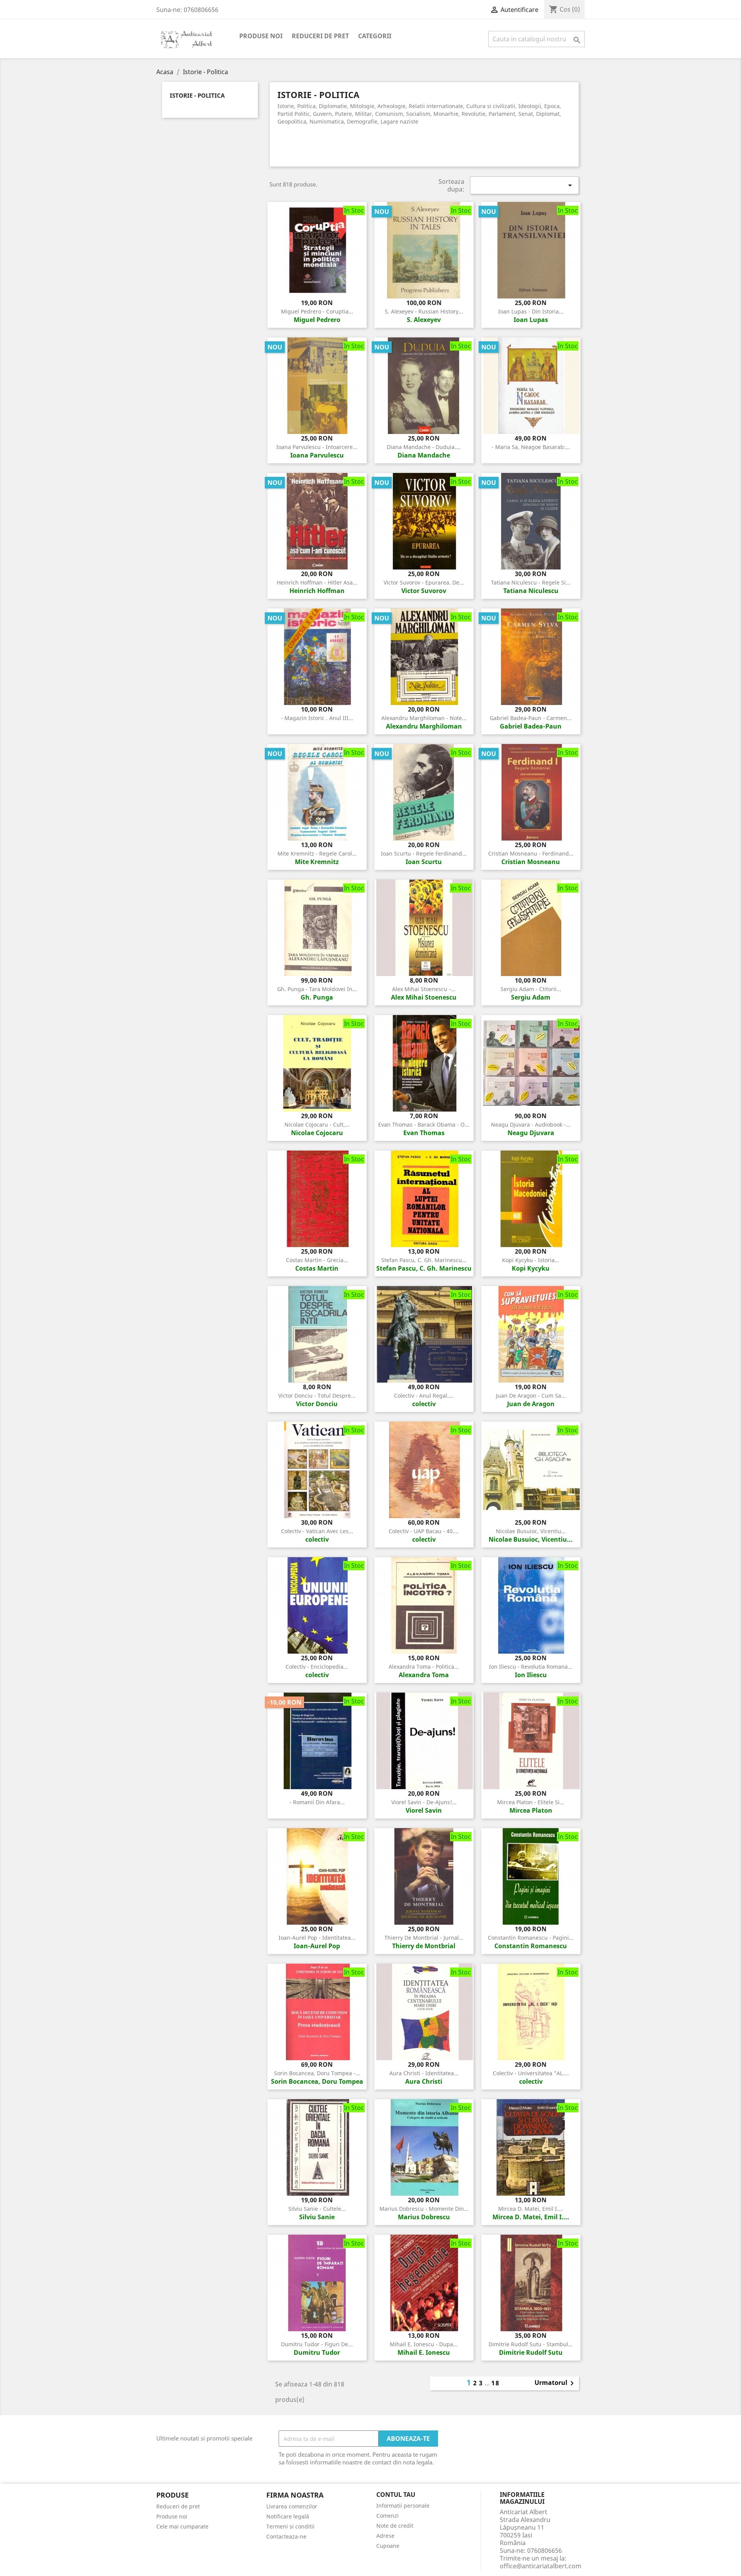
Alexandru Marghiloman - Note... (424, 718)
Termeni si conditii (290, 2526)
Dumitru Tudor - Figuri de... (317, 2344)
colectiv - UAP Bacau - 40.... (424, 1531)
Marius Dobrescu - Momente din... (424, 2209)
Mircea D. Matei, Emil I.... (531, 2209)
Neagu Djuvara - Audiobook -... (531, 1124)
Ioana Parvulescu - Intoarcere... (317, 447)
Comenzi (387, 2516)
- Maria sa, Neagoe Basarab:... (531, 447)
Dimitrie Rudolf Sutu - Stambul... (531, 2344)
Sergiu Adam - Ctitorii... (531, 989)
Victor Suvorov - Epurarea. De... (424, 582)
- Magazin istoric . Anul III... (317, 718)
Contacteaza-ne (286, 2536)
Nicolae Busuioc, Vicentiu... (531, 1531)
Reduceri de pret (320, 36)
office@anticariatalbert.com (541, 2566)
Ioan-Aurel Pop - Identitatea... (317, 1938)
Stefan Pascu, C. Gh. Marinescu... (424, 1260)
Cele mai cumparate (182, 2526)
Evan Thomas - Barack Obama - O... (424, 1124)
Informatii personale (403, 2506)
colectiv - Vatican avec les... (317, 1531)
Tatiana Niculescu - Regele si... (531, 582)
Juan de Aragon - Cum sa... (531, 1396)
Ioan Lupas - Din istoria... (531, 311)
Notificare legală (288, 2516)
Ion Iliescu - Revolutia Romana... (531, 1667)
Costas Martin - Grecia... (317, 1260)
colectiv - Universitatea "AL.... (531, 2073)
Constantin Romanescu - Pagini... (531, 1938)
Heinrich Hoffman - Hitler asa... (317, 582)
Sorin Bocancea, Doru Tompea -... (317, 2073)
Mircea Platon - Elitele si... (531, 1802)
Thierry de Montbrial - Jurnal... (424, 1938)
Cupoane (388, 2546)
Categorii (375, 36)
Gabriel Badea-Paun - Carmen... (531, 718)
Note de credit (395, 2526)
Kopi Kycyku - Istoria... (531, 1260)
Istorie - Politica (197, 96)
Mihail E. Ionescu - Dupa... (424, 2344)
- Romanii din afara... (317, 1802)
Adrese (385, 2536)
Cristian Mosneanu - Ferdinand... (531, 853)
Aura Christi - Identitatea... (424, 2073)
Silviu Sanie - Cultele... (317, 2209)
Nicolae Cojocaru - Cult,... (317, 1124)
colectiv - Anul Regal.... (424, 1396)
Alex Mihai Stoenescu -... (424, 989)
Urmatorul (556, 2383)
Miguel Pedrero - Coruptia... (317, 311)
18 (496, 2383)
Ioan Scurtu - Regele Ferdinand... (424, 853)
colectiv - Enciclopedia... (317, 1667)
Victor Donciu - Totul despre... (317, 1396)
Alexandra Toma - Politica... (424, 1667)
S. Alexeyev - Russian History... (424, 311)
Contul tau (396, 2495)
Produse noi (261, 36)
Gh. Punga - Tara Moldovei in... (317, 989)
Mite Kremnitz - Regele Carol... (317, 853)
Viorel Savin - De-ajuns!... (424, 1802)
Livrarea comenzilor (292, 2506)
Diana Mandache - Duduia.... (424, 447)
